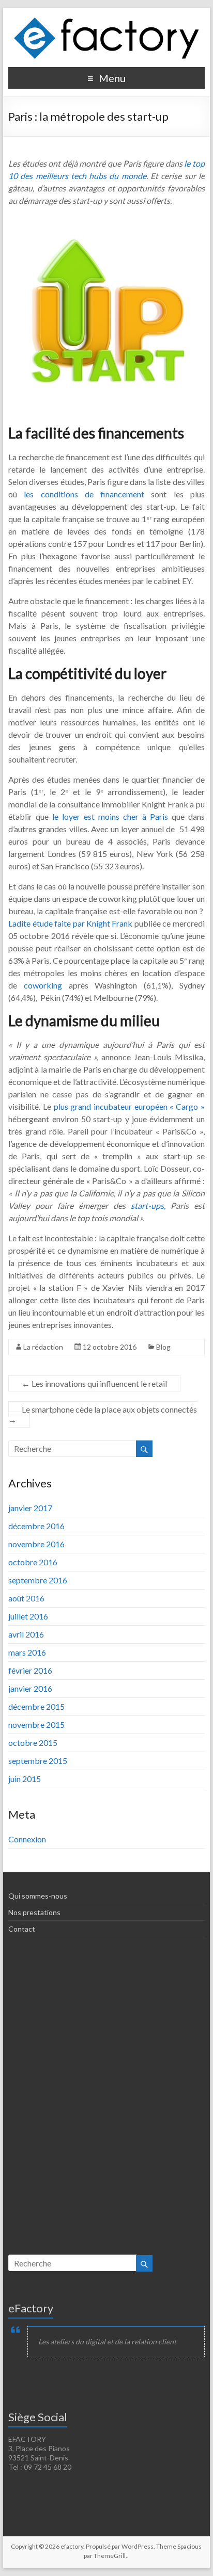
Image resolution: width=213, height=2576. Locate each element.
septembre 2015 (38, 1761)
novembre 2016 (36, 1544)
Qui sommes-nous (38, 1896)
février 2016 (30, 1670)
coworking (46, 985)
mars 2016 (27, 1652)
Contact (22, 1929)
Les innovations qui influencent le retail (94, 1383)
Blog (163, 1347)
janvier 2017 (30, 1508)
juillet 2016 (28, 1616)
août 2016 (26, 1598)
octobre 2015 (33, 1743)
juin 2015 (25, 1779)
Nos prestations (34, 1912)
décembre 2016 (36, 1526)
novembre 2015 (36, 1724)
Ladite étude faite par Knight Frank (71, 923)
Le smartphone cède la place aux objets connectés (103, 1414)
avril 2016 (26, 1634)
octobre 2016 (33, 1562)
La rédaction (43, 1347)
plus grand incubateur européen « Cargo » (129, 1106)
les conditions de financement (87, 494)
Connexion (27, 1839)
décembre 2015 (36, 1706)
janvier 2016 (30, 1688)
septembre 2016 (38, 1580)
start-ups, (148, 1205)
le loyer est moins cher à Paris (110, 816)
